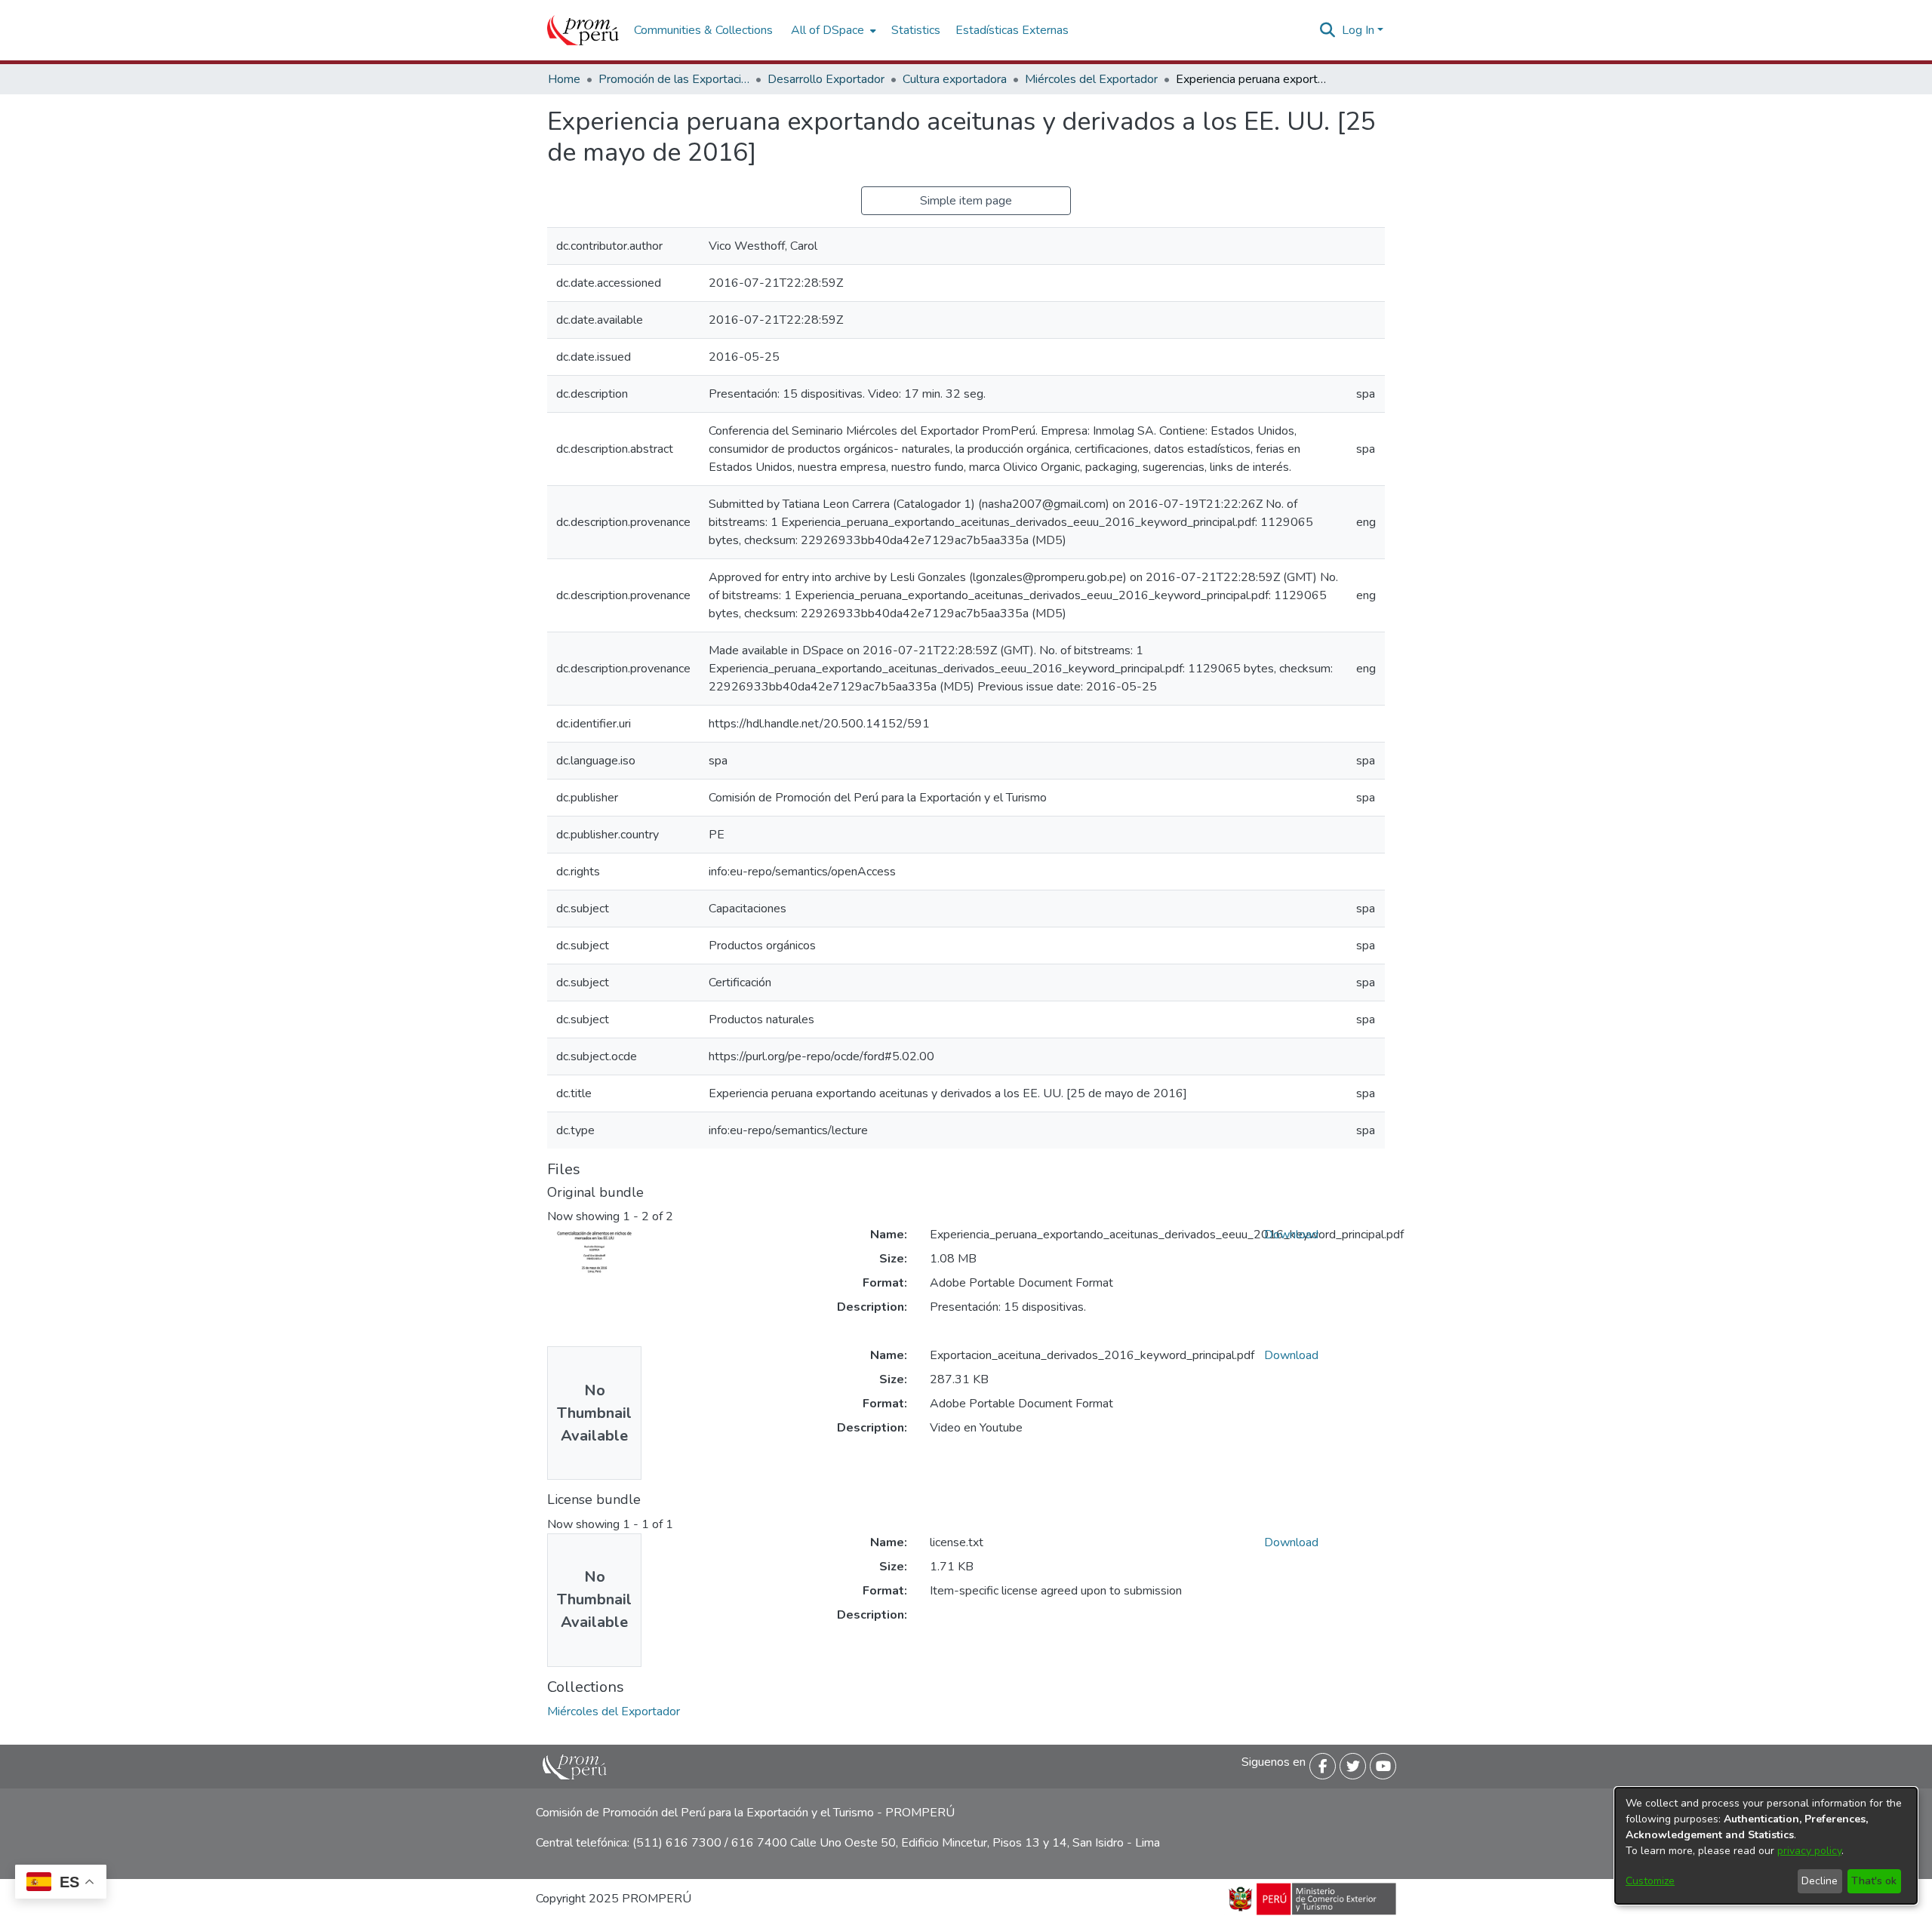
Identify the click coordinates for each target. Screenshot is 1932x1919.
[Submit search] (1328, 30)
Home (564, 79)
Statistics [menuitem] (916, 30)
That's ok (1874, 1881)
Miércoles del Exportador (1091, 79)
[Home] (583, 30)
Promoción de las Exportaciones (674, 79)
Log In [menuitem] (1358, 30)
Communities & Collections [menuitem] (703, 30)
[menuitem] (832, 30)
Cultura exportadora (955, 79)
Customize (1650, 1881)
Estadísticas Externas (1012, 30)
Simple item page (966, 201)
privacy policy (1809, 1851)
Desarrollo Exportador (826, 79)
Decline (1820, 1881)
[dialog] (1766, 1846)
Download (1291, 1235)
